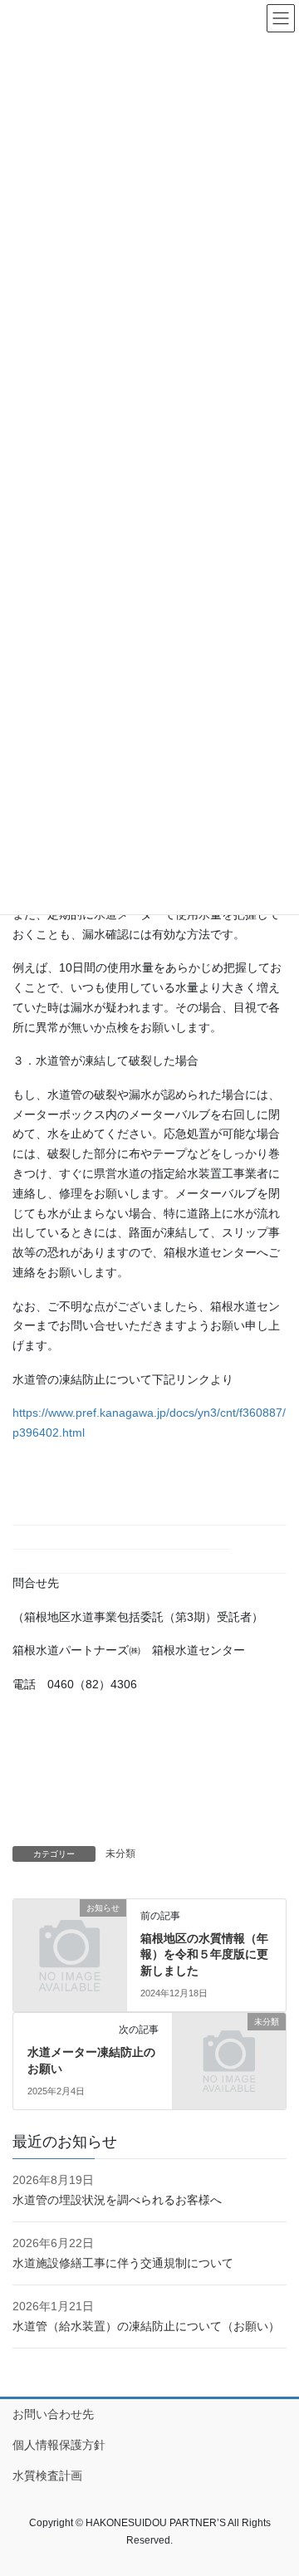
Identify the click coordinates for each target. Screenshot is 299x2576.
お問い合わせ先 (53, 2414)
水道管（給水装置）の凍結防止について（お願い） (146, 2326)
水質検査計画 (47, 2476)
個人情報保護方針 (59, 2445)
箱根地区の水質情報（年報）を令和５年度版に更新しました (204, 1954)
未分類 (120, 1854)
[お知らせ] (70, 1932)
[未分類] (229, 2047)
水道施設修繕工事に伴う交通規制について (123, 2263)
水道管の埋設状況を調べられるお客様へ (117, 2200)
